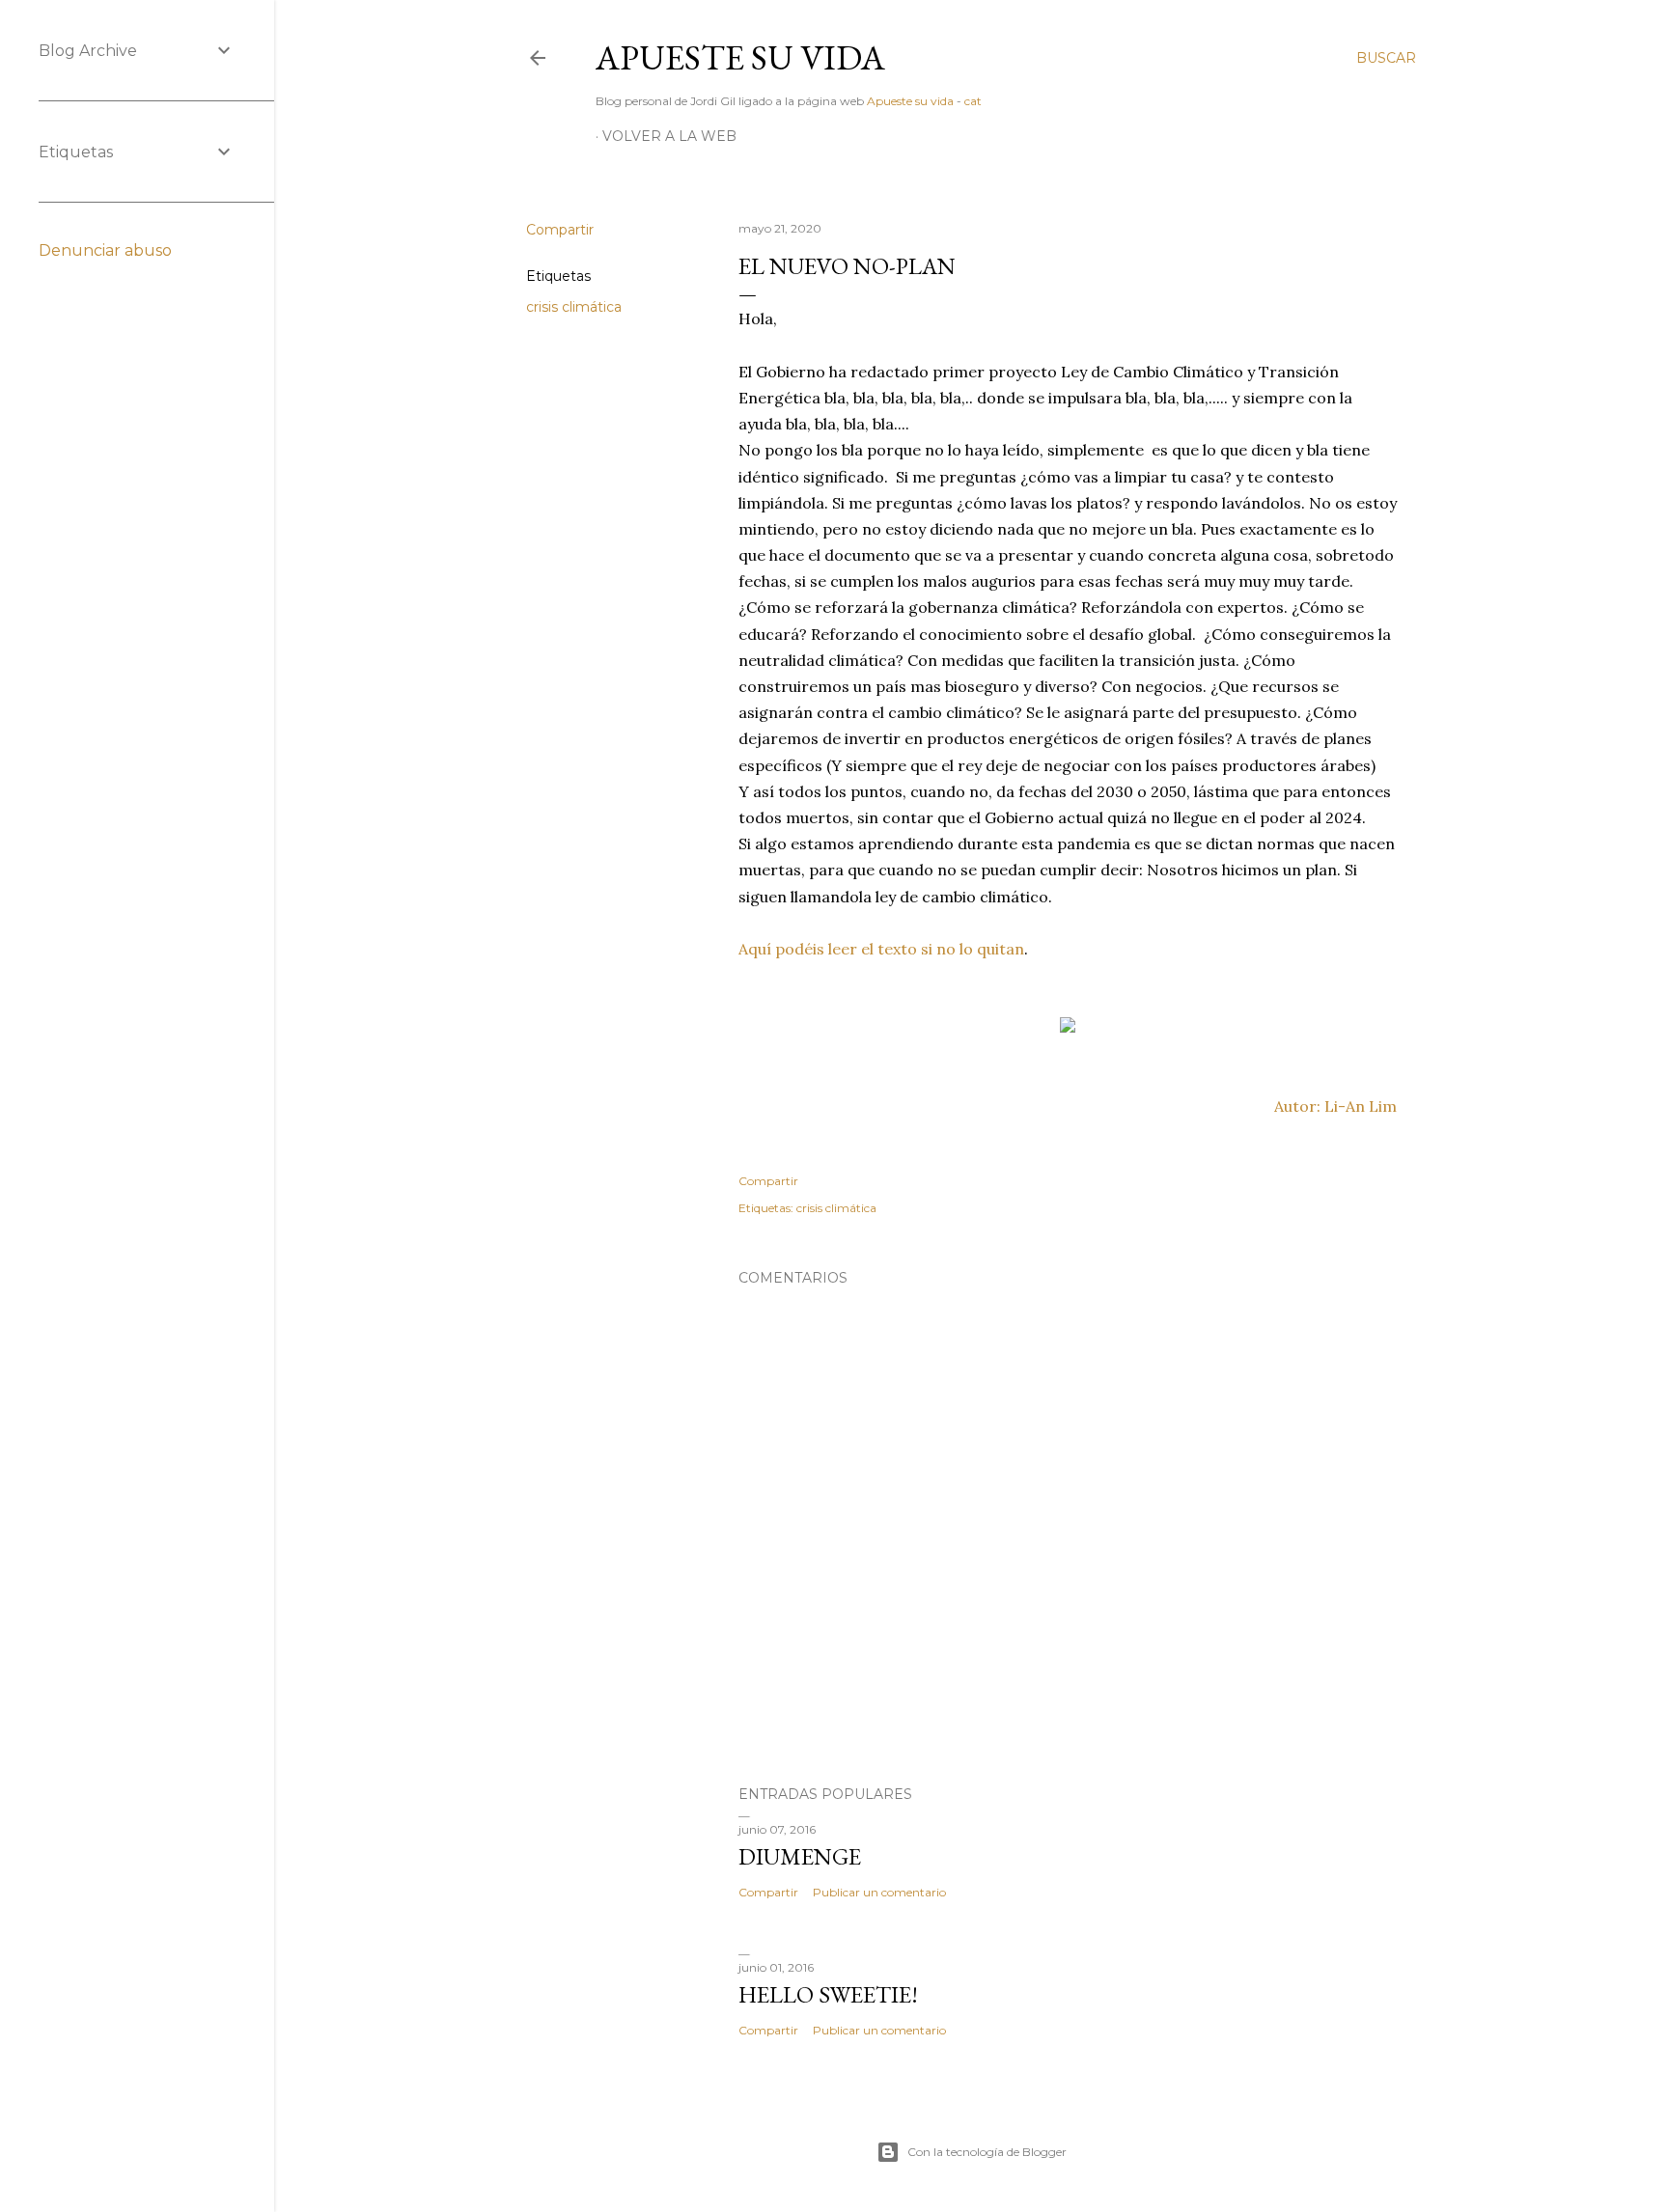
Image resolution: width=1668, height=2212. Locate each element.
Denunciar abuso (105, 250)
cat (973, 101)
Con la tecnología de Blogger (987, 2152)
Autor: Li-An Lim (1335, 1106)
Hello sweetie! (828, 1994)
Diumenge (800, 1856)
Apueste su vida (740, 57)
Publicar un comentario (879, 1892)
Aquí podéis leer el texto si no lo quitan (881, 949)
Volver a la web (669, 136)
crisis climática (574, 307)
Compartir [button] (560, 230)
